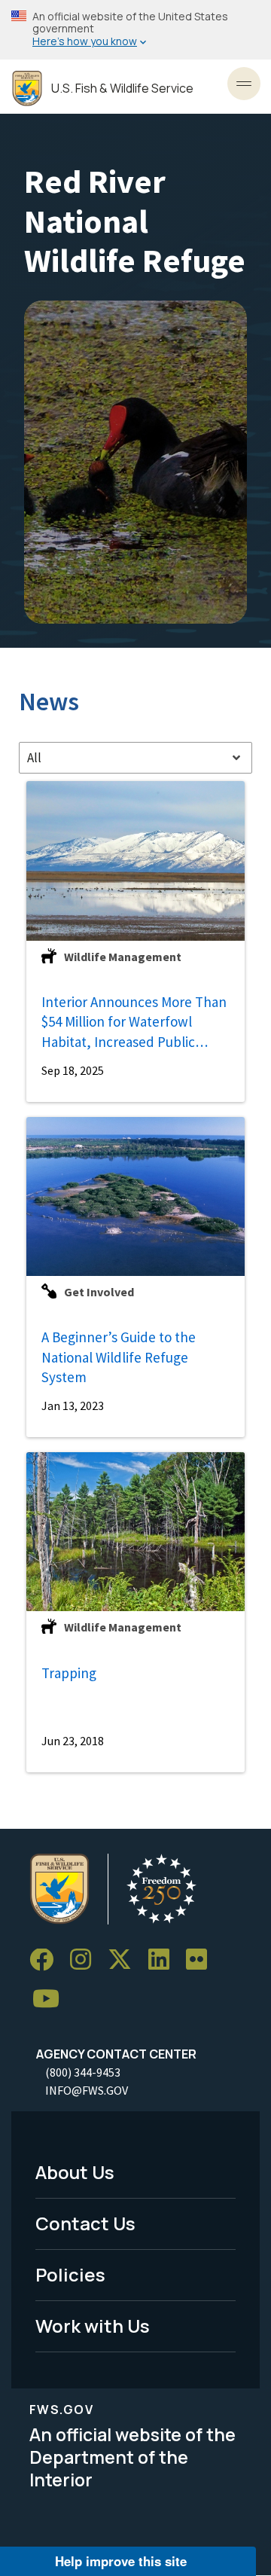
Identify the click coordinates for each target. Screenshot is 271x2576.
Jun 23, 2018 (73, 1741)
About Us (75, 2172)
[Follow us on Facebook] (47, 1960)
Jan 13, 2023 (73, 1406)
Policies (70, 2274)
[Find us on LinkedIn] (164, 1960)
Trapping (69, 1673)
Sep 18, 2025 (73, 1070)
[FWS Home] (27, 89)
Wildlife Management (123, 957)
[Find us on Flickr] (202, 1960)
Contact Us (85, 2223)
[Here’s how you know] (135, 30)
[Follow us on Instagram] (86, 1960)
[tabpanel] (135, 1277)
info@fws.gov (87, 2090)
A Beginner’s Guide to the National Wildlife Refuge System (119, 1357)
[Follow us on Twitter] (125, 1960)
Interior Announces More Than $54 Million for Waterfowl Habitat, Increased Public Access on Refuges (134, 1022)
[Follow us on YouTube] (51, 1999)
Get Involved (99, 1292)
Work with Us (93, 2326)
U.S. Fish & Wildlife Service (122, 89)
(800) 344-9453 (83, 2072)
